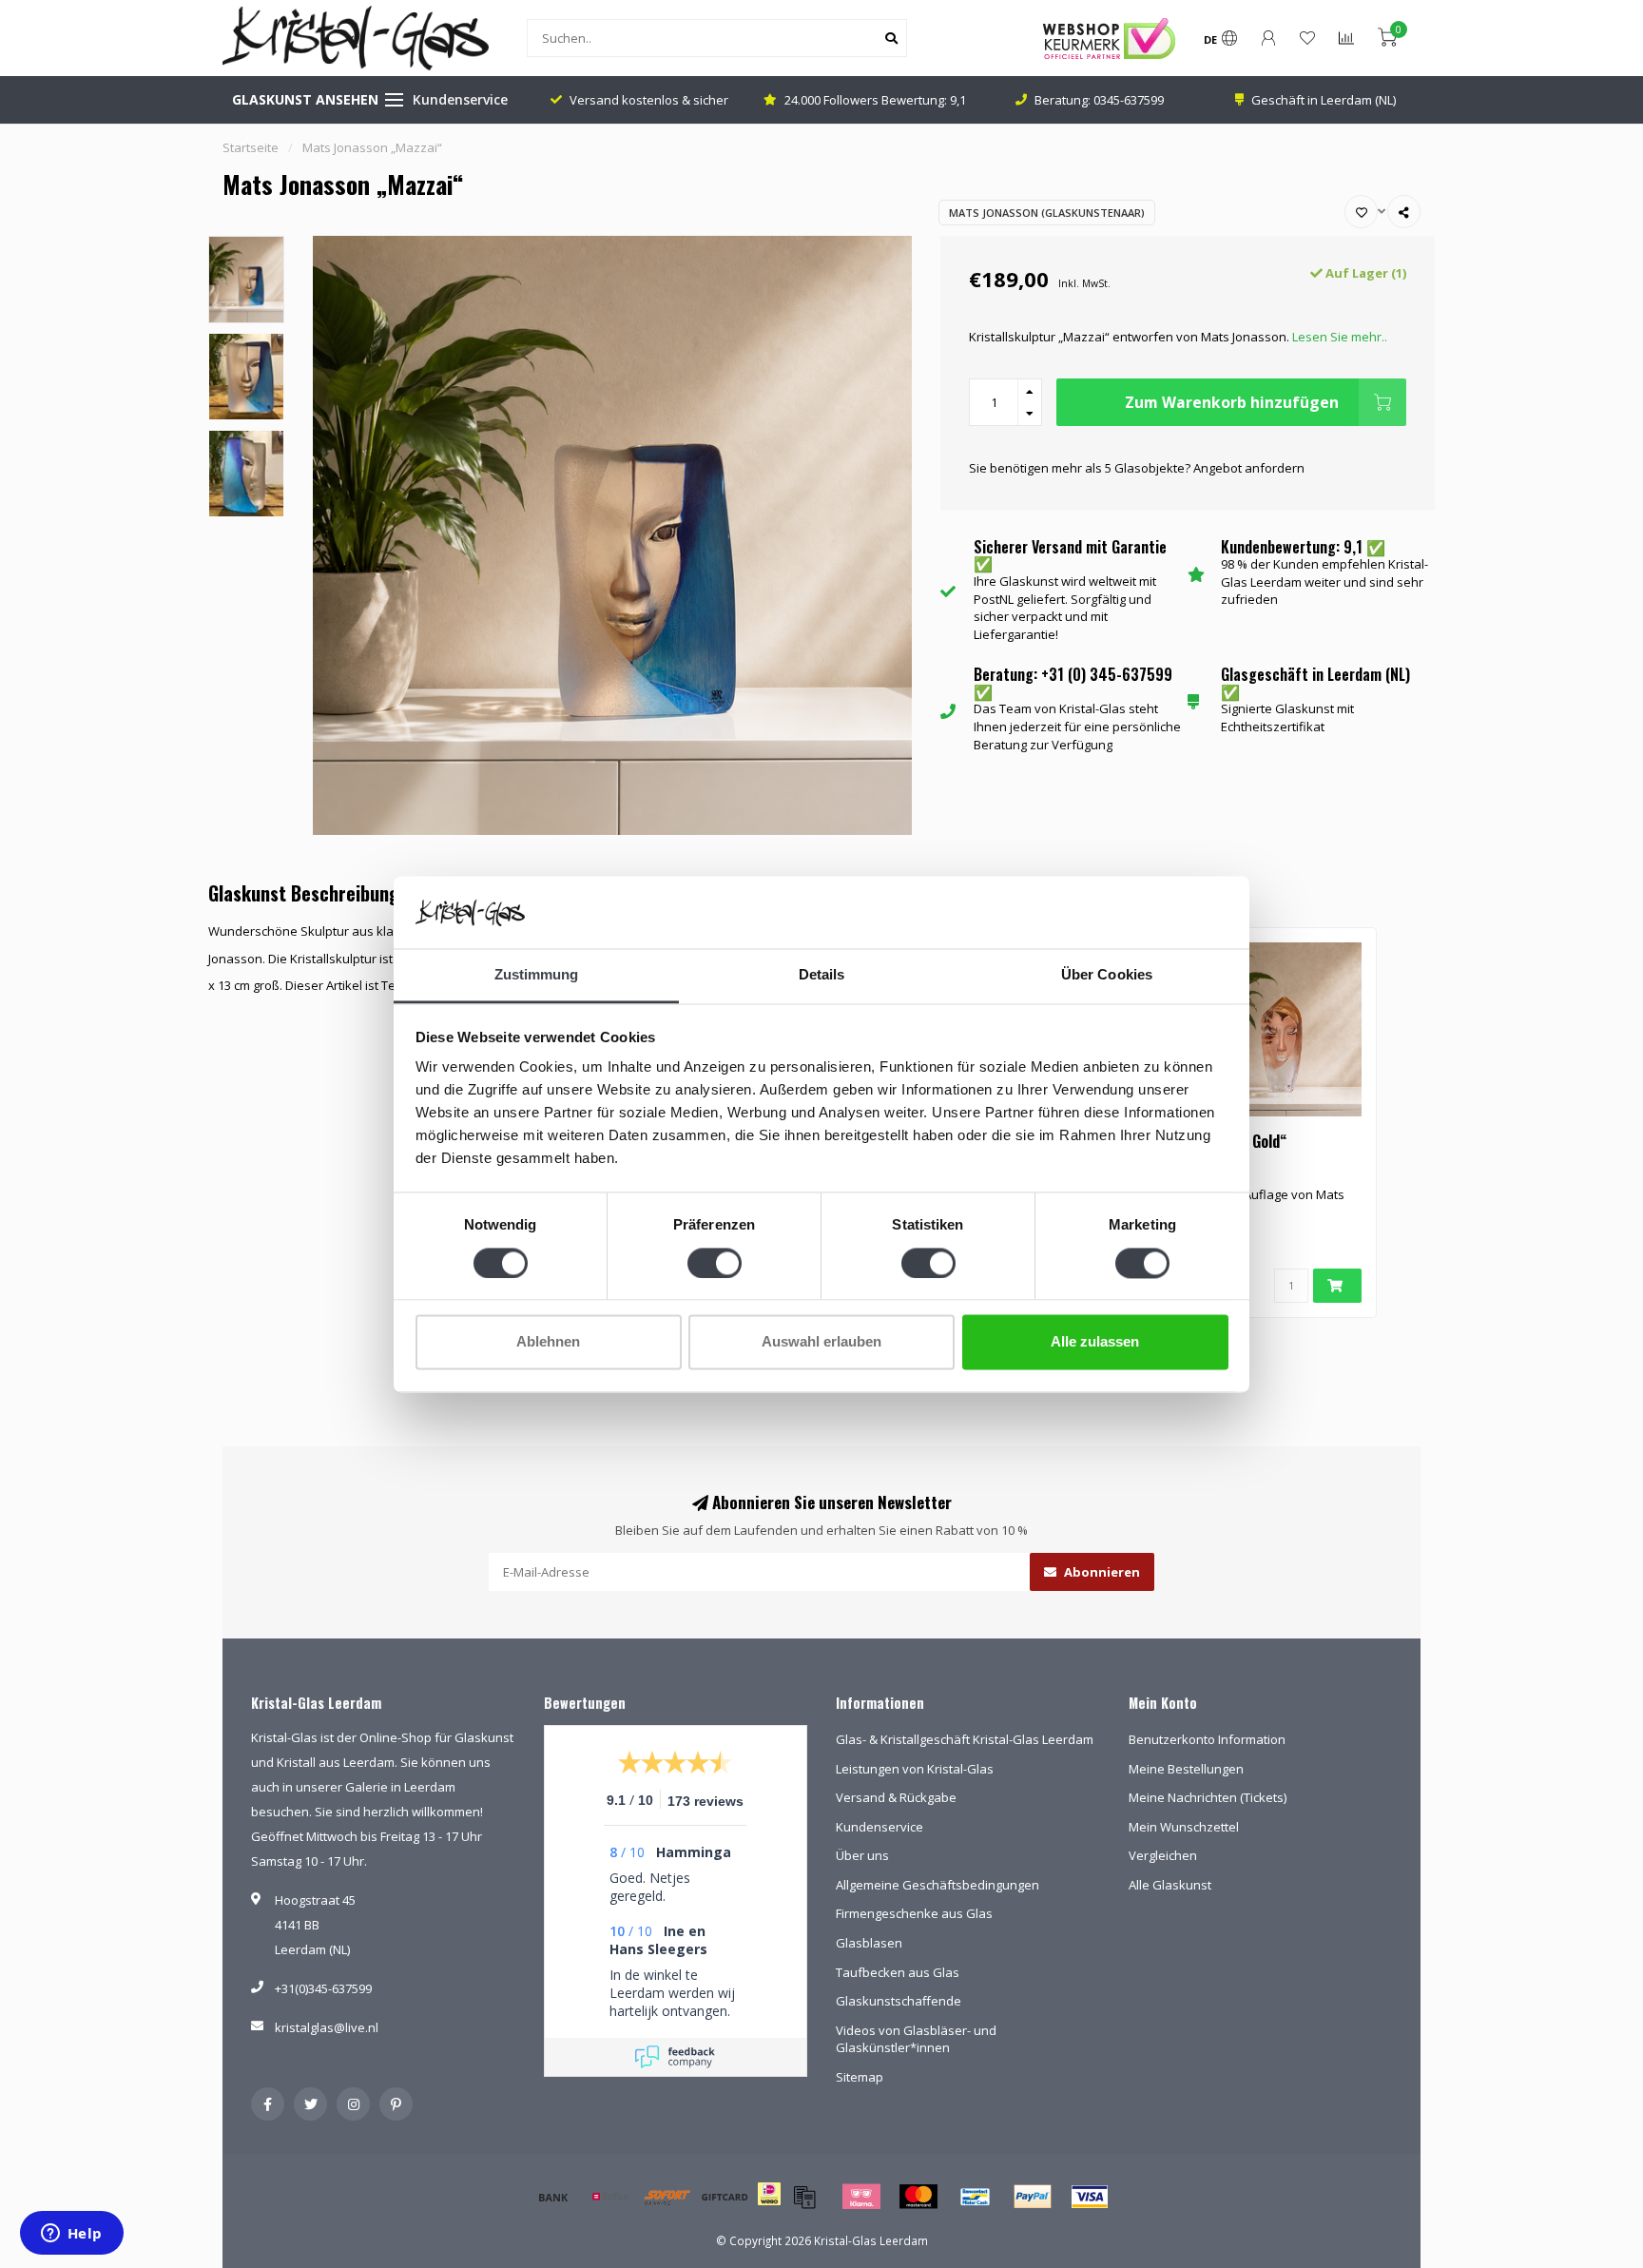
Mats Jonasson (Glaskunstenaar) (1047, 213)
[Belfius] (610, 2197)
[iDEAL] (769, 2206)
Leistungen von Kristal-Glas (915, 1769)
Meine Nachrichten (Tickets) (1208, 1797)
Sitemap (860, 2077)
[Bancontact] (976, 2197)
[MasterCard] (918, 2197)
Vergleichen (1163, 1855)
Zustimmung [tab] (537, 975)
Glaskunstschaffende (899, 2001)
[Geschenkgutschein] (725, 2197)
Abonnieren (1101, 1572)
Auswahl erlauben (821, 1342)
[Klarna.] (861, 2197)
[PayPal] (1033, 2197)
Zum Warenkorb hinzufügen (1232, 402)
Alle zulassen (1095, 1342)
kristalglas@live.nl (327, 2027)
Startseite (251, 147)
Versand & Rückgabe (896, 1797)
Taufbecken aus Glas (898, 1972)
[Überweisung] (553, 2197)
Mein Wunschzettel (1184, 1827)
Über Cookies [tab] (1107, 975)
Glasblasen (869, 1943)
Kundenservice (460, 99)
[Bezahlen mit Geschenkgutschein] (804, 2197)
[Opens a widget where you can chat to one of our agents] (71, 2235)
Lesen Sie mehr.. (1340, 337)
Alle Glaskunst (1170, 1885)
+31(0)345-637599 (323, 1988)
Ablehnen (548, 1342)
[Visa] (1090, 2197)
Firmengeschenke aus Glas (914, 1913)
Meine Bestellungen (1186, 1769)
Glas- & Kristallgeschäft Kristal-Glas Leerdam (965, 1739)
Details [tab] (822, 975)
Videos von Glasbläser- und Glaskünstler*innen (916, 2039)
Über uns (862, 1855)
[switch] (715, 1263)
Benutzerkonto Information (1207, 1739)
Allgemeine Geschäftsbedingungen (937, 1885)
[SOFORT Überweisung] (667, 2197)
